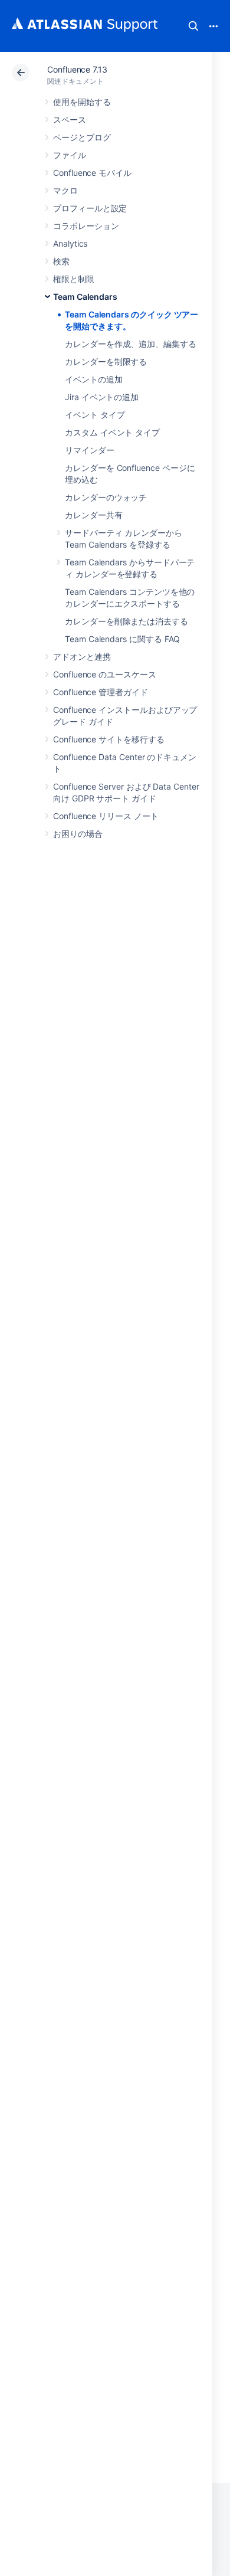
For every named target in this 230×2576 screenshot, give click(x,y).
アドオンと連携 (82, 657)
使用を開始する (82, 102)
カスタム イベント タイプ (112, 432)
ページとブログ (82, 137)
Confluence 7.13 (77, 69)
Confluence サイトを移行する (109, 739)
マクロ (65, 190)
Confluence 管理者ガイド (101, 692)
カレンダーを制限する (106, 361)
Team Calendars (85, 297)
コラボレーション (86, 226)
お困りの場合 (78, 834)
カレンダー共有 (94, 515)
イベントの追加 (94, 379)
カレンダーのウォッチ (106, 497)
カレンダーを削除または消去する (126, 621)
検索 (193, 26)
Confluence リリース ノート (106, 816)
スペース (70, 120)
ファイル (70, 155)
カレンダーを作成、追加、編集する (131, 344)
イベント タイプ (95, 415)
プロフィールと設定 (90, 208)
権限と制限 (74, 279)
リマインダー (90, 450)
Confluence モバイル (92, 173)
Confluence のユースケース (105, 674)
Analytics (70, 243)
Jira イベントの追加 (102, 397)
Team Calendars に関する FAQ (122, 639)
